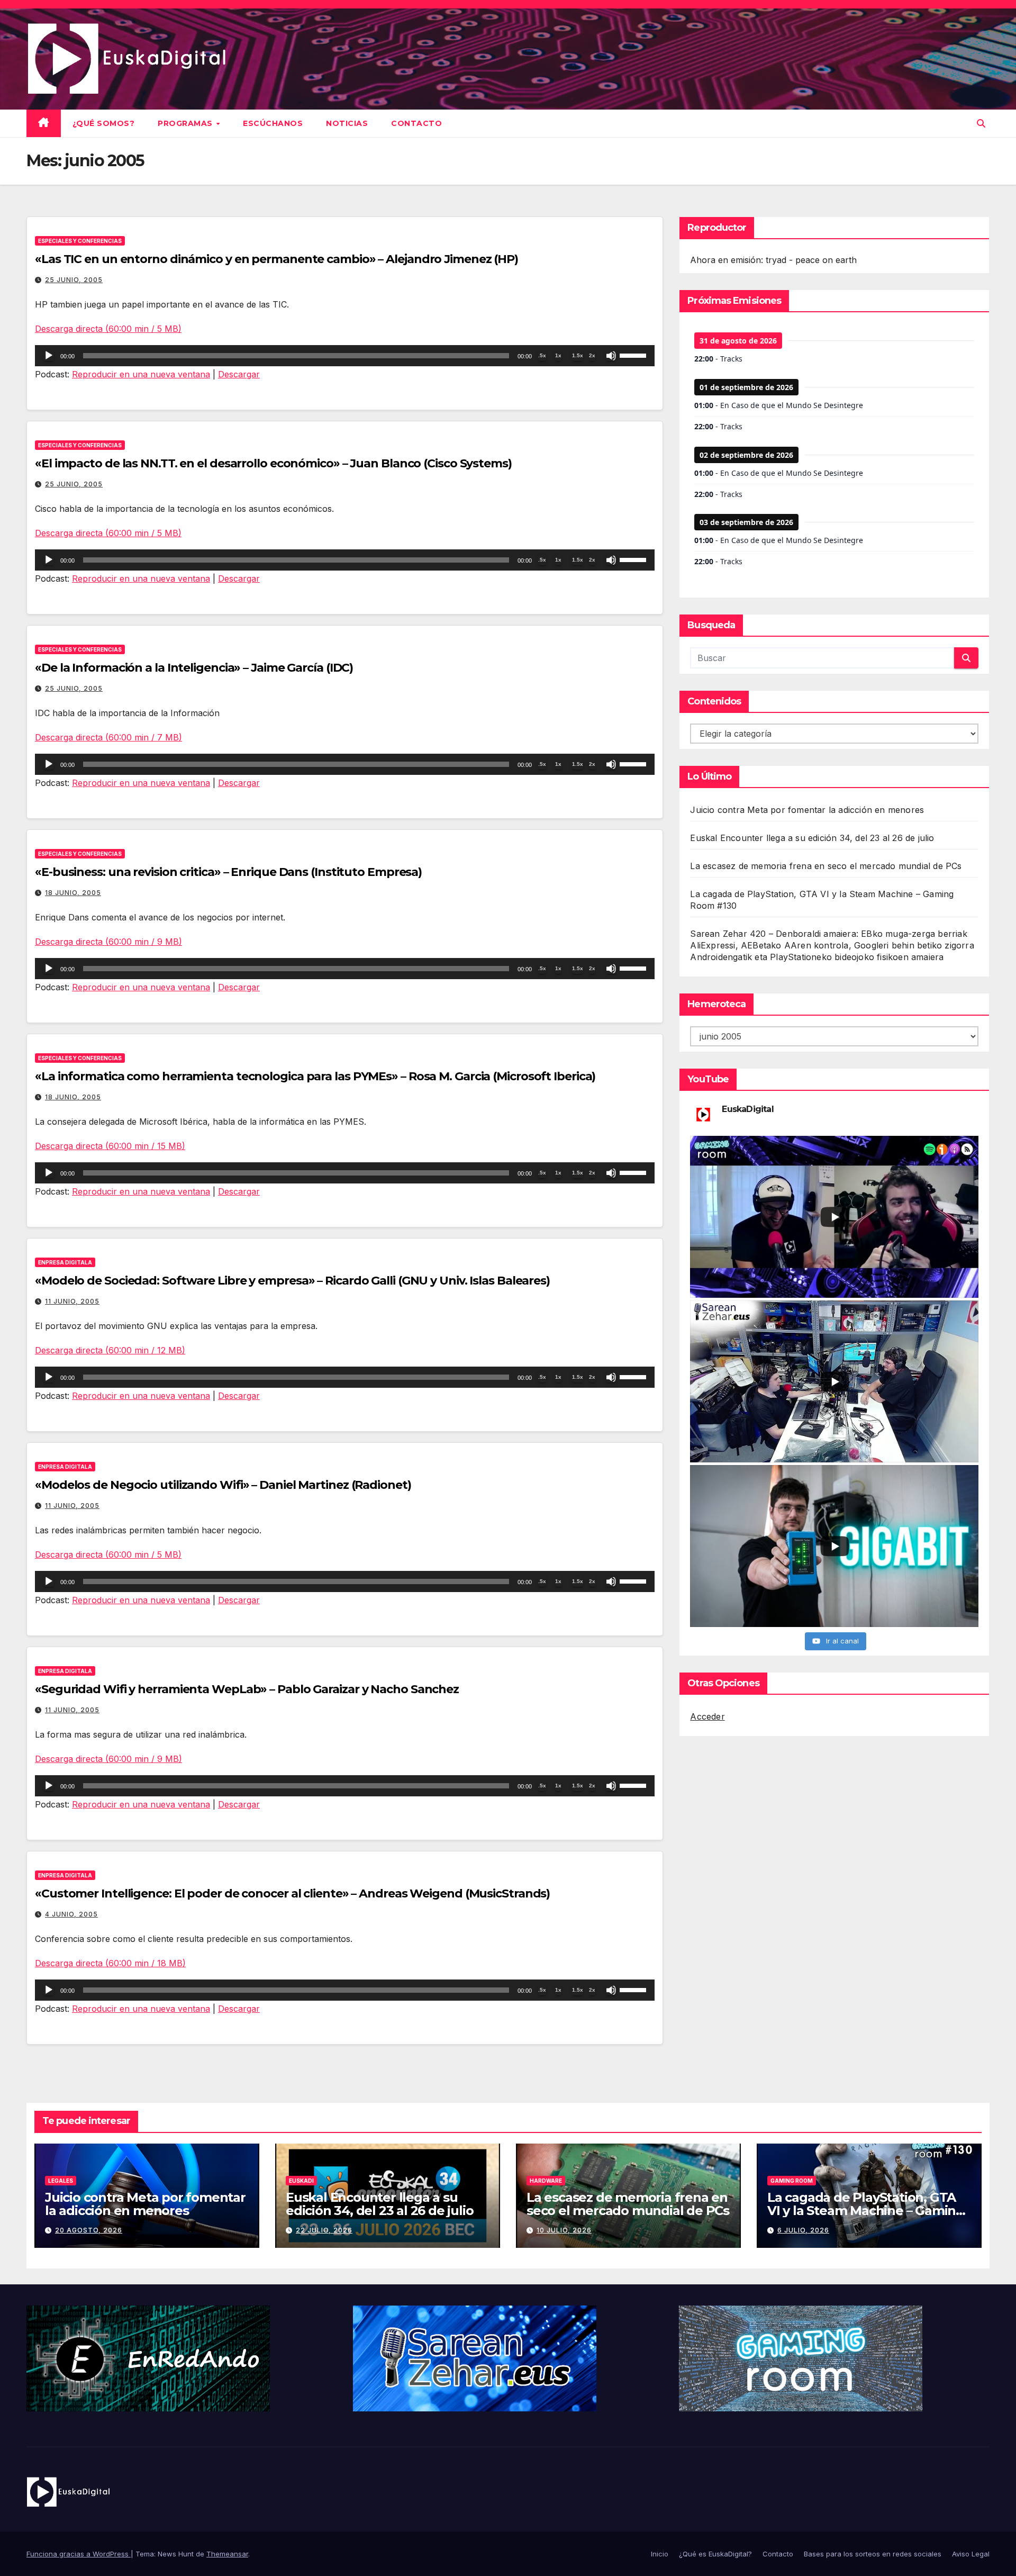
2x (592, 355)
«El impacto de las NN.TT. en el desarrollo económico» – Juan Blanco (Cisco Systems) (273, 463)
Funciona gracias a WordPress (79, 2554)
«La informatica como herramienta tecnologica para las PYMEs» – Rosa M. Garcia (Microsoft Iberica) (315, 1076)
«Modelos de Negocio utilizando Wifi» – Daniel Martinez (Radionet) (223, 1485)
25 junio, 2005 (74, 280)
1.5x (578, 355)
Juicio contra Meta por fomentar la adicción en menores (807, 810)
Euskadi (301, 2181)
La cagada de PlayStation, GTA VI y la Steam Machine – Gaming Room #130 (866, 2211)
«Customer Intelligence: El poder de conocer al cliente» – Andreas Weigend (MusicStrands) (292, 1893)
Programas (186, 123)
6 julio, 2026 (803, 2230)
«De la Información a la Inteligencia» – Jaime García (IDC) (194, 668)
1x (558, 355)
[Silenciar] (611, 356)
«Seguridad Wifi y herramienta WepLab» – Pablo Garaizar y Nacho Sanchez (247, 1689)
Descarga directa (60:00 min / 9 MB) (108, 942)
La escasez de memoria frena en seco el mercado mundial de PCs (826, 866)
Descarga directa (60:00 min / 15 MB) (110, 1146)
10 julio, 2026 (564, 2230)
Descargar (239, 374)
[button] (981, 123)
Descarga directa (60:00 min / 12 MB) (110, 1350)
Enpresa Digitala (65, 1262)
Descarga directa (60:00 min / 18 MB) (110, 1963)
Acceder (707, 1716)
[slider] (634, 355)
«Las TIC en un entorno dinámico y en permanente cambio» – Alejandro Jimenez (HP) (276, 259)
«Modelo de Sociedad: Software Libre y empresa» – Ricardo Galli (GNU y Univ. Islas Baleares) (292, 1281)
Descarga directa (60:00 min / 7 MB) (108, 737)
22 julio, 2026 (324, 2230)
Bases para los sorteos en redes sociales (873, 2554)
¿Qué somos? (104, 123)
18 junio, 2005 (73, 893)
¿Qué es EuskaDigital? (715, 2554)
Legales (61, 2181)
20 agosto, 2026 (89, 2230)
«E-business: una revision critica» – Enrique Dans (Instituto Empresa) (228, 872)
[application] (345, 356)
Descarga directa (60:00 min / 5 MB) (108, 329)
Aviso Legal (971, 2554)
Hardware (546, 2181)
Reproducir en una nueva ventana (141, 374)
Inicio (660, 2554)
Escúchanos (273, 123)
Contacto (416, 123)
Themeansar (227, 2554)
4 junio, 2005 (71, 1914)
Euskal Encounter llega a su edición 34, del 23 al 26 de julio (812, 838)
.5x (542, 355)
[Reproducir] (49, 356)
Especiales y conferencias (80, 241)
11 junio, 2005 (72, 1301)
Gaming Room (792, 2181)
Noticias (347, 123)
